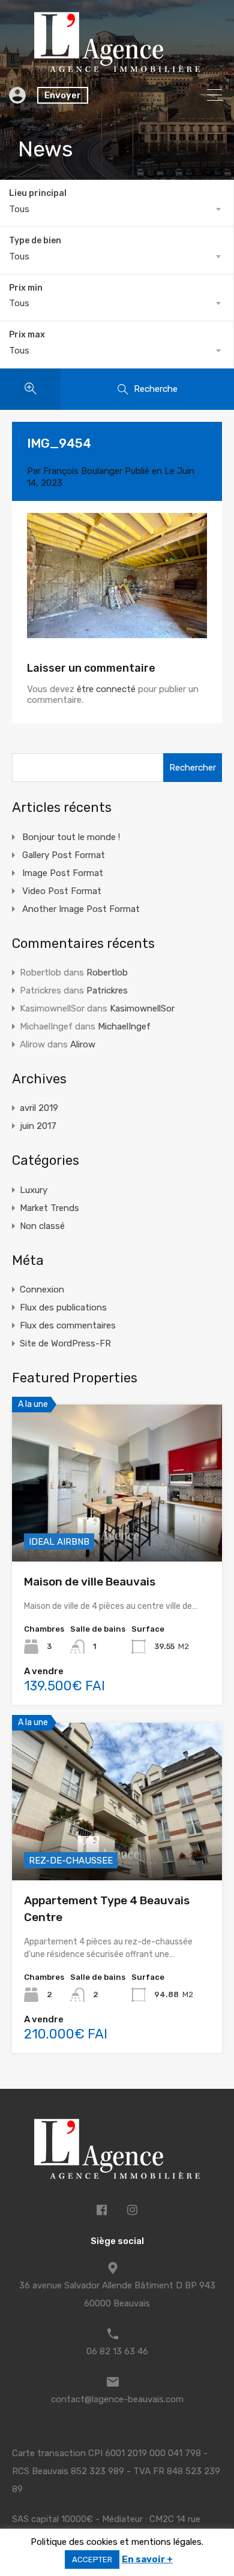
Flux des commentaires (68, 1325)
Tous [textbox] (19, 209)
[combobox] (117, 209)
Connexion (42, 1289)
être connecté (106, 689)
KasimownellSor (142, 1008)
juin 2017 (38, 1126)
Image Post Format (63, 873)
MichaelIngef (124, 1026)
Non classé (42, 1226)
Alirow (83, 1044)
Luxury (34, 1190)
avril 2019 (39, 1108)
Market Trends (49, 1208)
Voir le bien (117, 1530)
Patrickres (107, 990)
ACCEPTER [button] (92, 2560)
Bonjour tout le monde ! (71, 837)
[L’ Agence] (117, 67)
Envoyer (63, 95)
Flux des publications (63, 1307)
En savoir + (147, 2559)
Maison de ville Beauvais (90, 1582)
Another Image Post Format (81, 909)
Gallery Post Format (64, 855)
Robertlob (107, 973)
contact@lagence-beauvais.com (117, 2399)
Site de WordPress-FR (65, 1343)
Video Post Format (62, 891)
